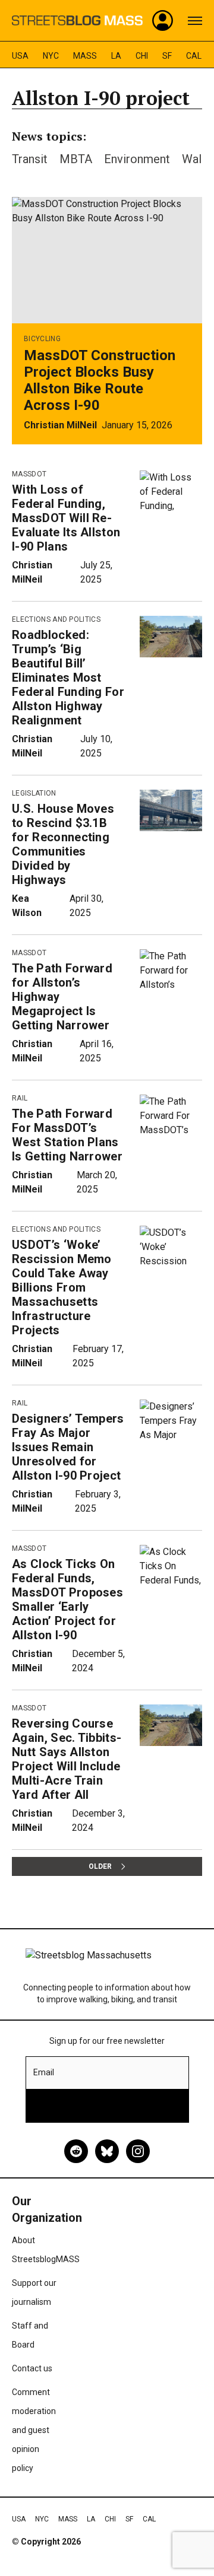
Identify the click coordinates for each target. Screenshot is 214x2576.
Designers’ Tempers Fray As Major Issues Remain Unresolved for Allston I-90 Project (68, 1447)
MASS (85, 56)
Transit (30, 159)
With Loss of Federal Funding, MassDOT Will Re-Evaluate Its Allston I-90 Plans (66, 518)
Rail (20, 1098)
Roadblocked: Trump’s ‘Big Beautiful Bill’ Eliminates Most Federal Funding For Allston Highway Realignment (68, 678)
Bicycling (42, 339)
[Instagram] (138, 2151)
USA (20, 56)
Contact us (32, 2368)
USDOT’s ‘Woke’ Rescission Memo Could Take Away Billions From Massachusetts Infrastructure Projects (62, 1287)
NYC (51, 56)
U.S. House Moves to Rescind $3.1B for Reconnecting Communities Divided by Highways (63, 844)
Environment (137, 159)
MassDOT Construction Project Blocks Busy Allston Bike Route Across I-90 (100, 380)
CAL (194, 56)
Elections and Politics (56, 619)
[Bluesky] (107, 2151)
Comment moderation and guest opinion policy (34, 2430)
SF (167, 56)
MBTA (76, 159)
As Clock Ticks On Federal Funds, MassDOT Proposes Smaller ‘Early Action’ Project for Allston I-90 (67, 1599)
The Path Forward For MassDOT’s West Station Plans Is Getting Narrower (67, 1135)
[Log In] (163, 21)
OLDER (100, 1866)
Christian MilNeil (60, 425)
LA (116, 56)
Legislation (34, 793)
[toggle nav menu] (195, 21)
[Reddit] (76, 2151)
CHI (142, 56)
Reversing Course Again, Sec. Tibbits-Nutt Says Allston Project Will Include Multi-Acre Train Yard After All (67, 1759)
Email (44, 2072)
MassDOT (29, 474)
